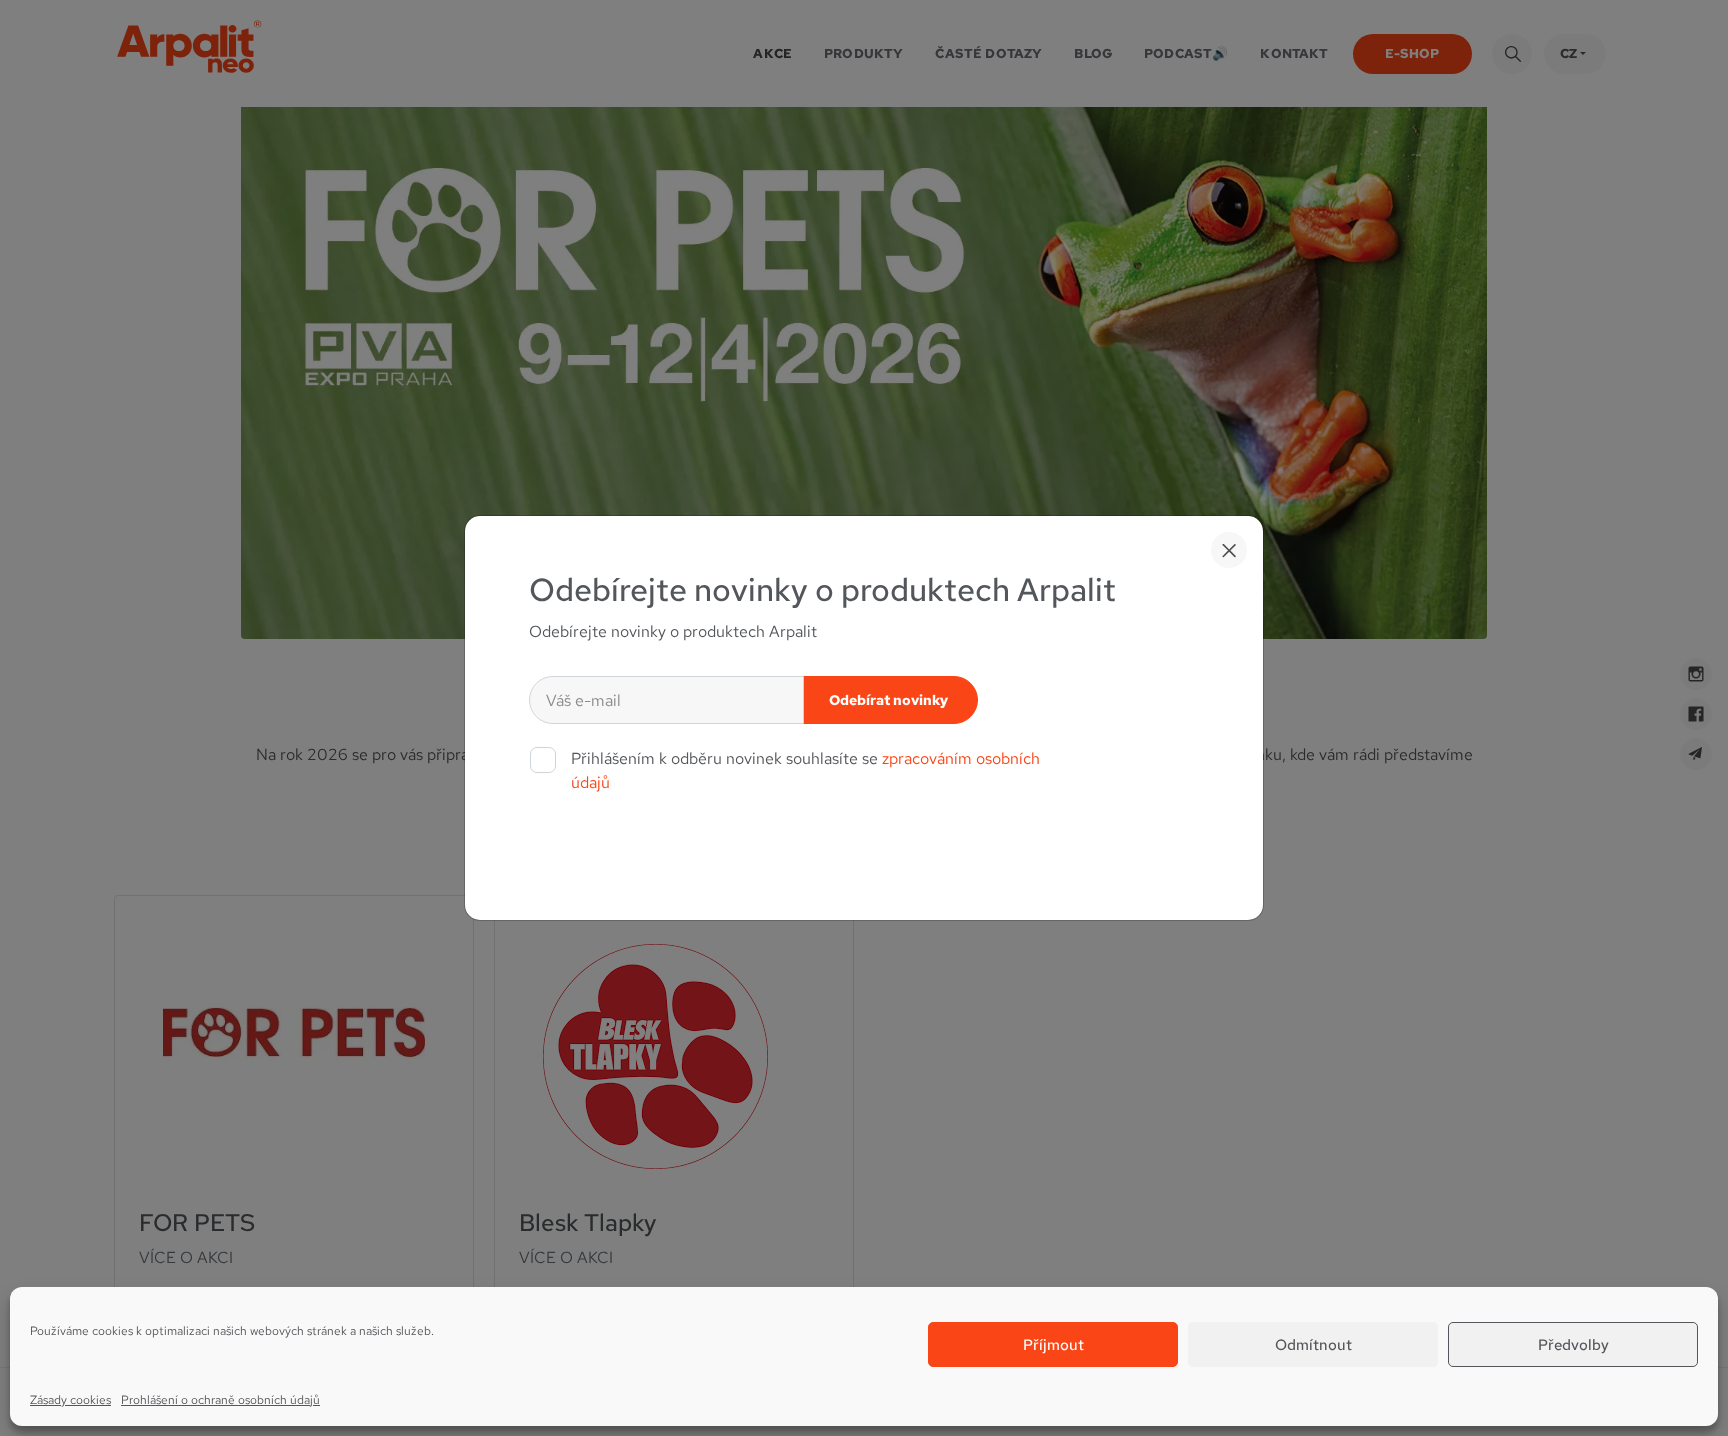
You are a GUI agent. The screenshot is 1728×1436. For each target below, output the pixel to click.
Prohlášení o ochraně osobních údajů (220, 1400)
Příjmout (1053, 1345)
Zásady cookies (70, 1400)
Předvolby (1573, 1345)
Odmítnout (1313, 1345)
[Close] (1229, 550)
